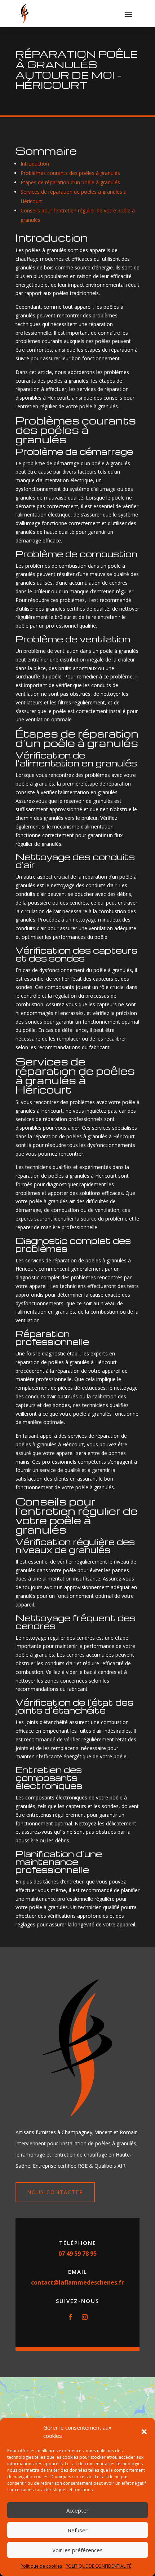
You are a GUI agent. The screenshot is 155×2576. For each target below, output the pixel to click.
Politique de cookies (41, 2566)
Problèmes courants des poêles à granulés (70, 173)
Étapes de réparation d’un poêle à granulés (70, 182)
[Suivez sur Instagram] (85, 2317)
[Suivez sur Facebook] (70, 2317)
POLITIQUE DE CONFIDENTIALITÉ (98, 2566)
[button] (144, 2432)
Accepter (77, 2510)
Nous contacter (55, 2192)
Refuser (78, 2530)
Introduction (35, 164)
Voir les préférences (77, 2550)
